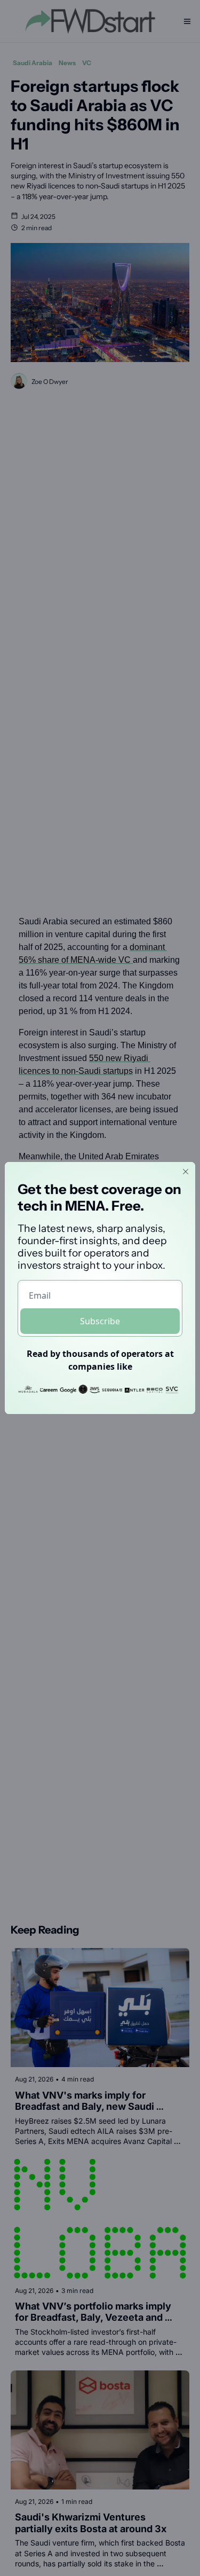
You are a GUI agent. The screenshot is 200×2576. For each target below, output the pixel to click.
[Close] (186, 1172)
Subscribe (100, 1321)
